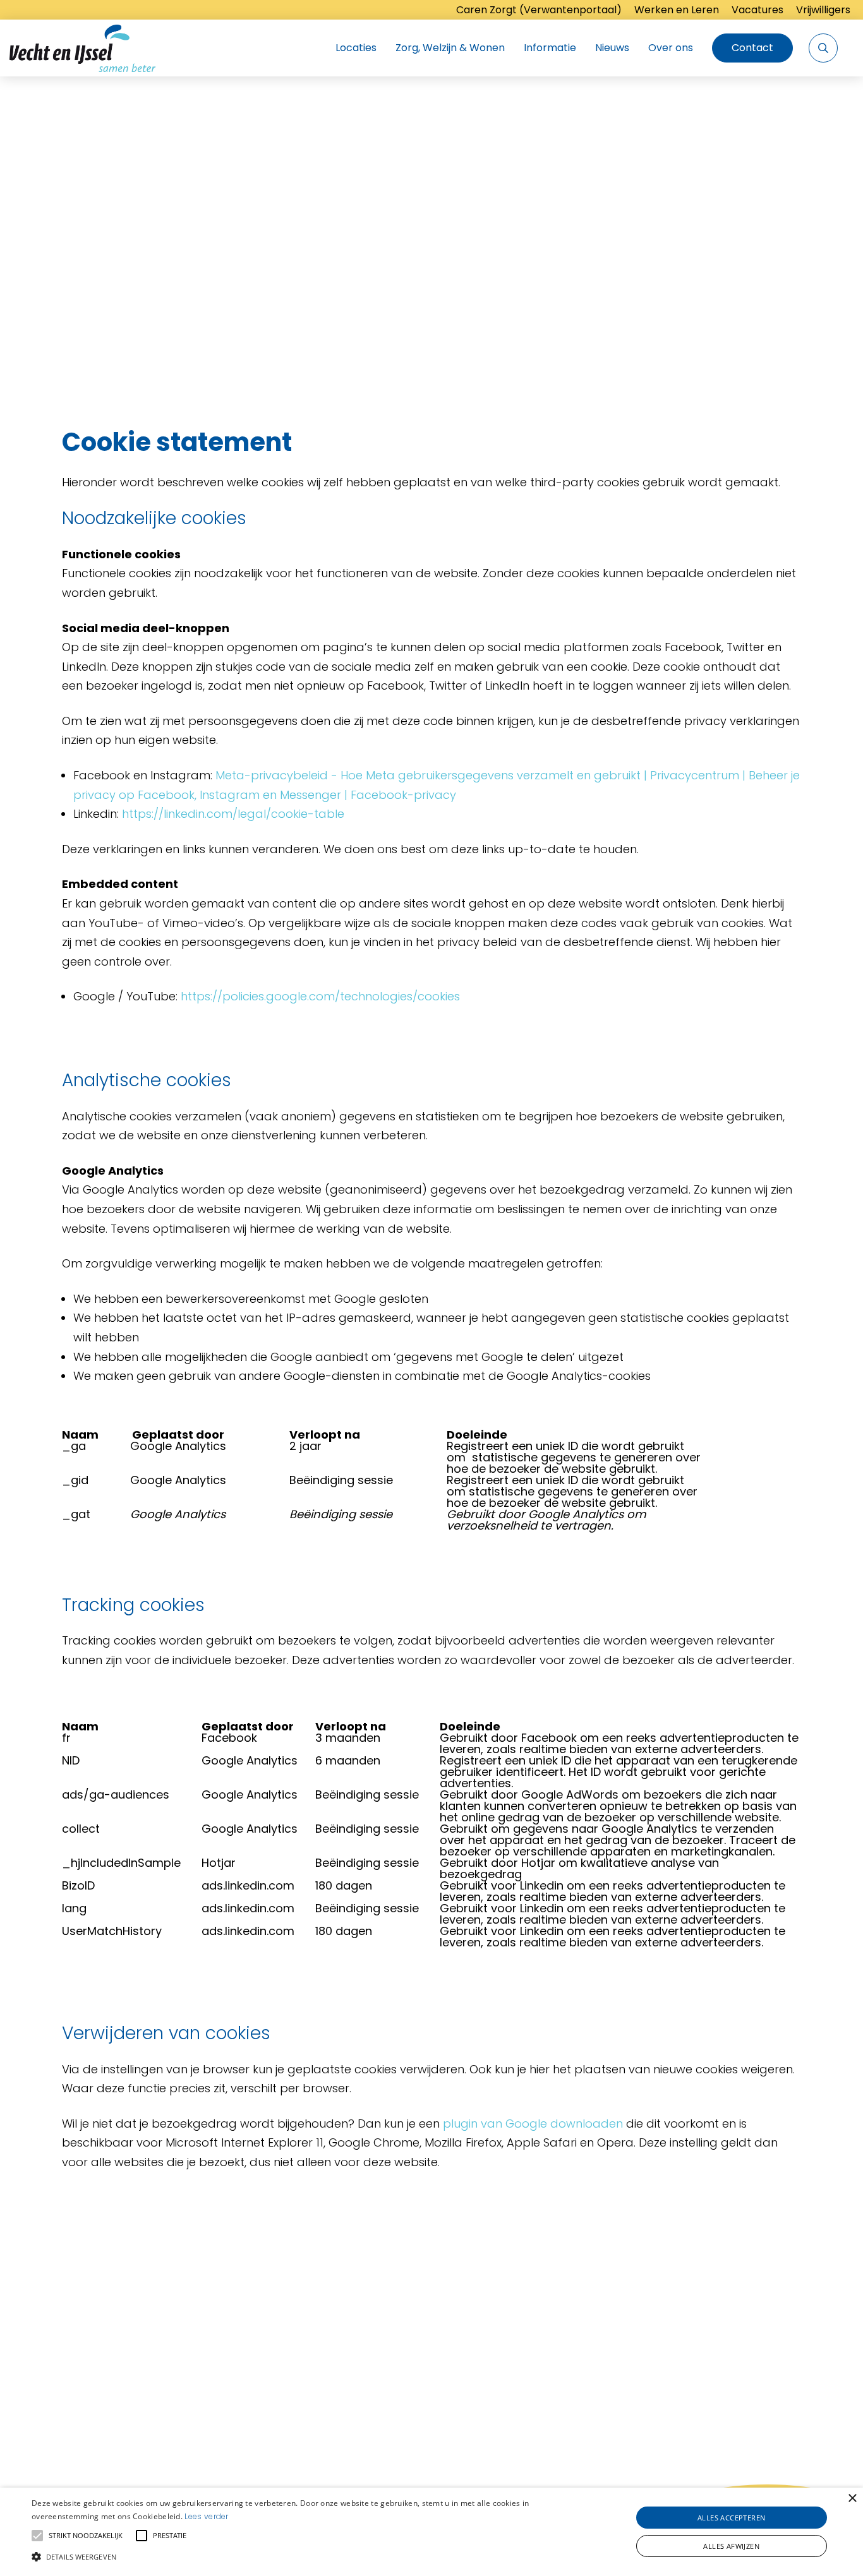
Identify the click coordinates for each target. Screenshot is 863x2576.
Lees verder (206, 2516)
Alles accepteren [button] (731, 2518)
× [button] (852, 2499)
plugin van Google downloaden (533, 2124)
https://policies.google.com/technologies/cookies (320, 996)
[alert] (431, 2532)
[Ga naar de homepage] (82, 48)
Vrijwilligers (823, 10)
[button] (292, 2555)
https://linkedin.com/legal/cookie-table (233, 814)
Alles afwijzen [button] (731, 2546)
